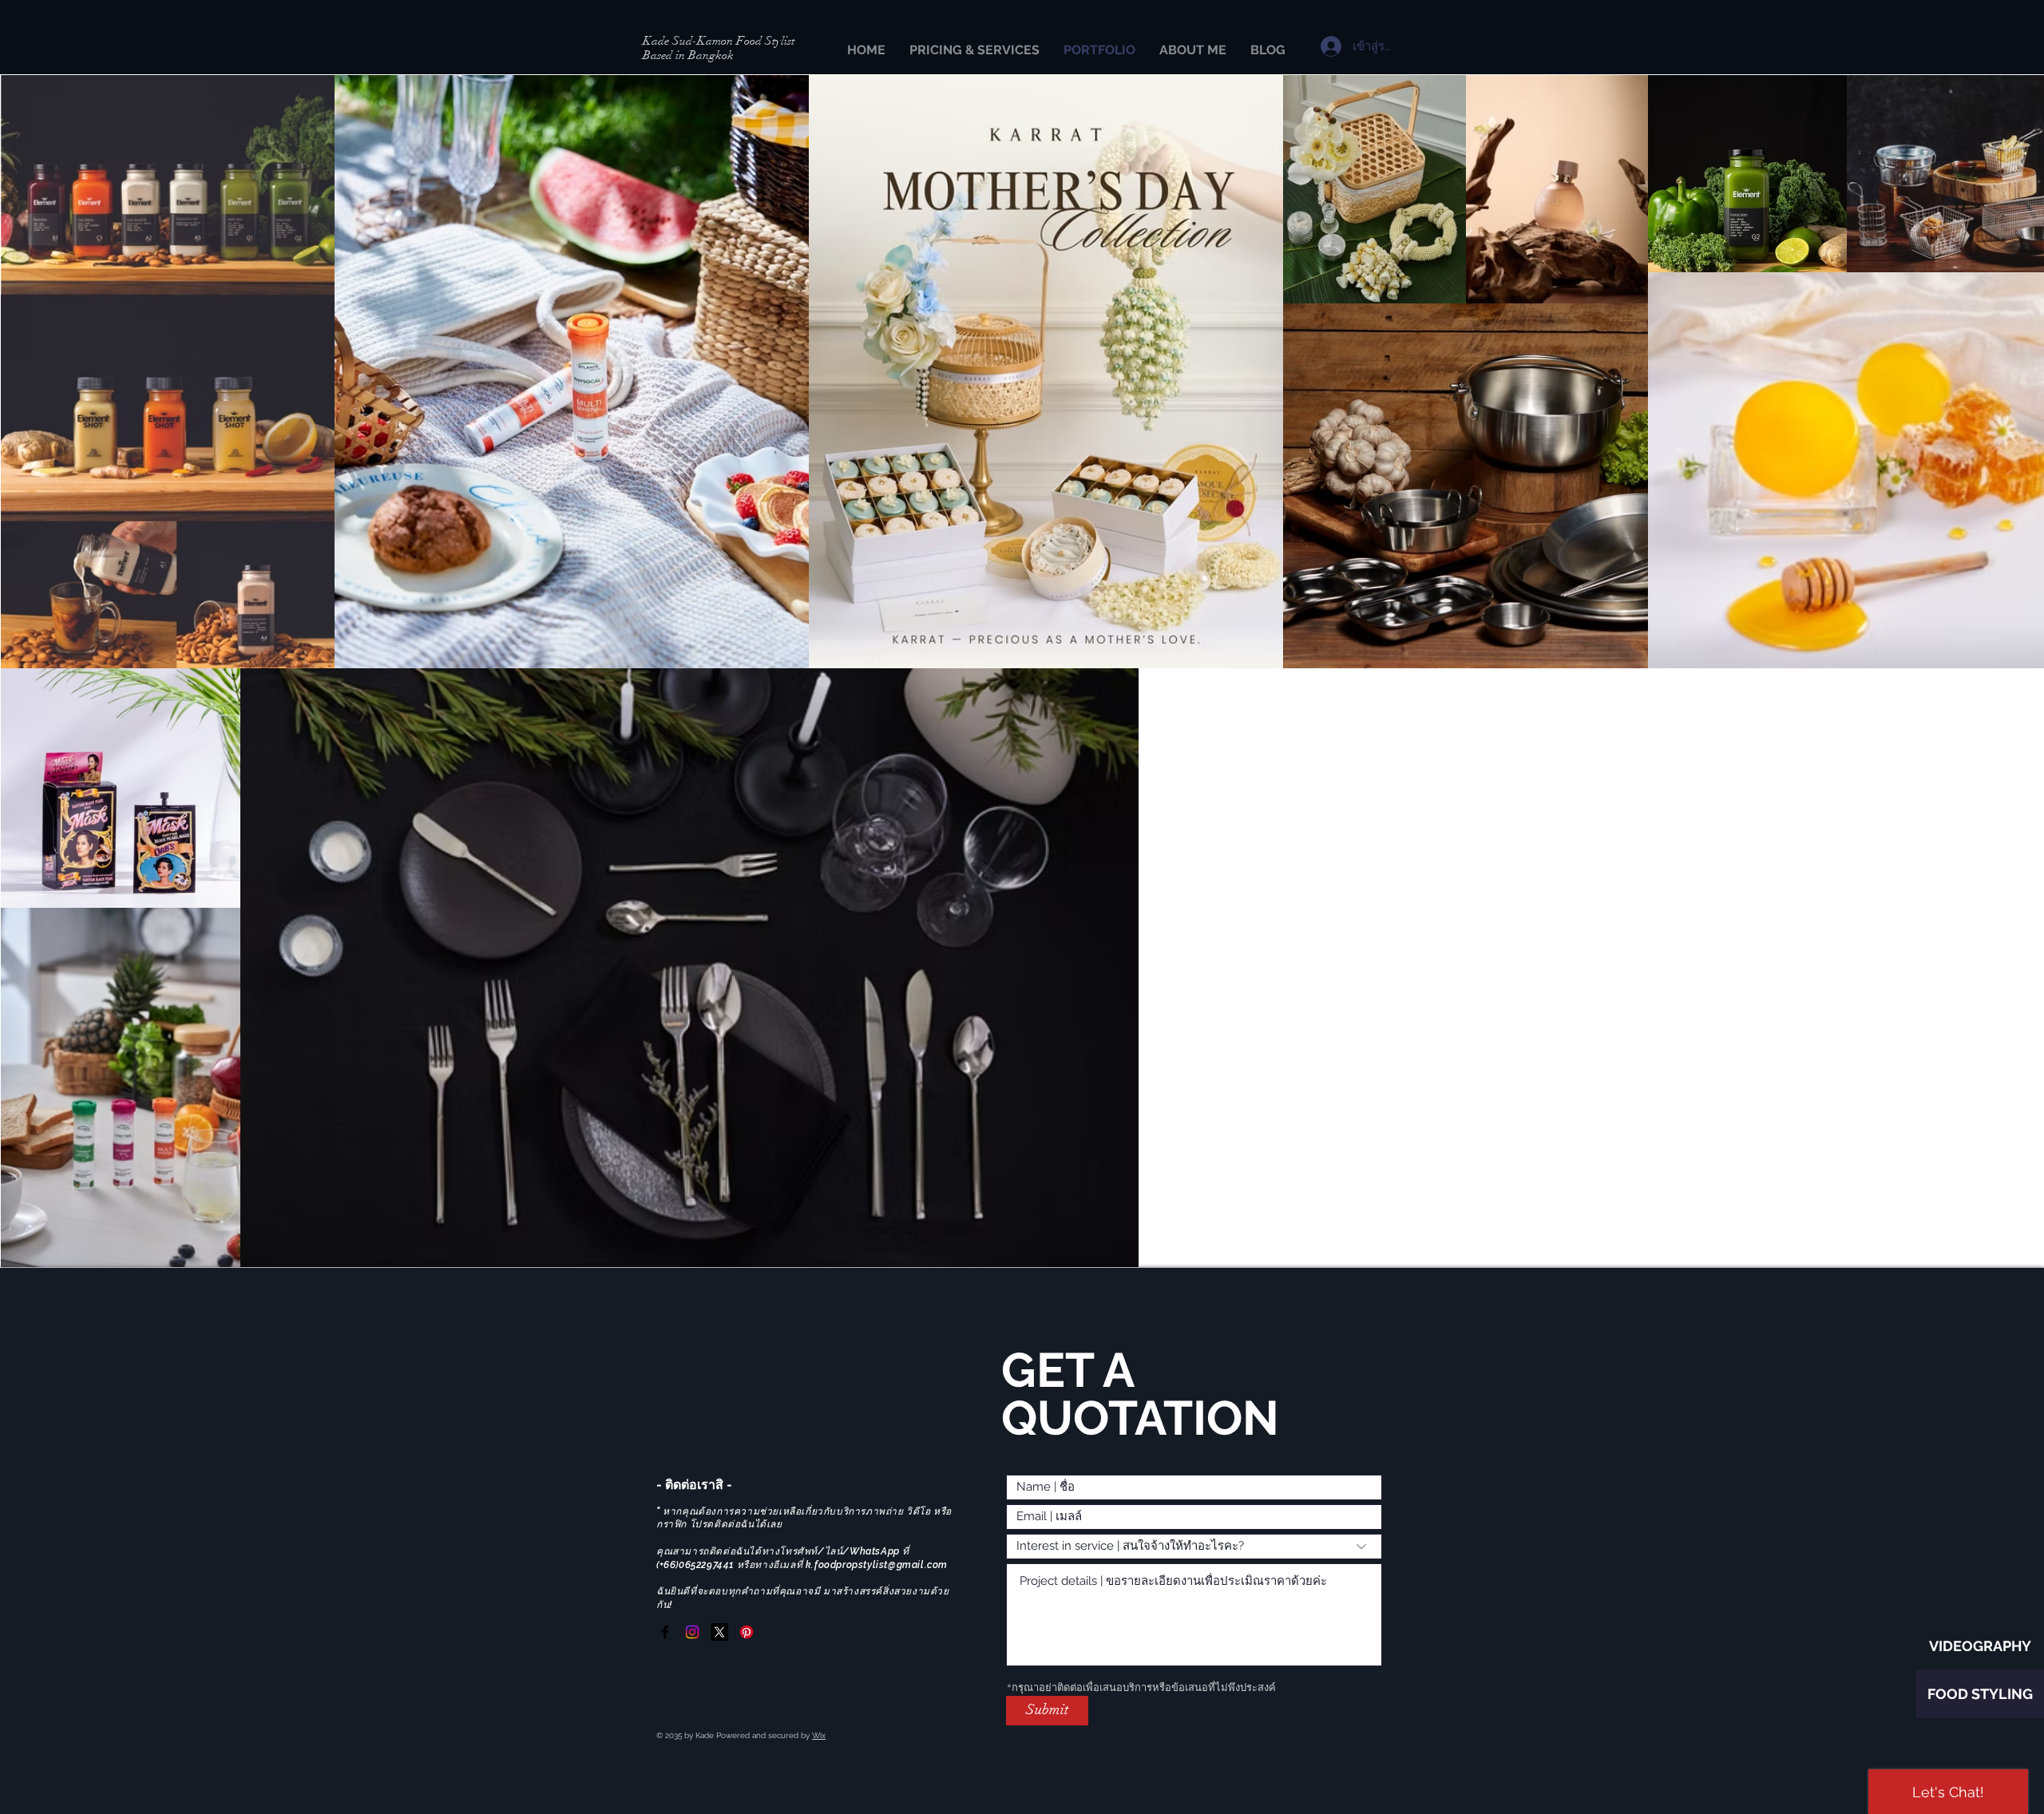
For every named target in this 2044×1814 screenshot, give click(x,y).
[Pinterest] (747, 1632)
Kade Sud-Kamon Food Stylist (719, 41)
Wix (819, 1735)
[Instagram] (692, 1632)
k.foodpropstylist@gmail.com (877, 1565)
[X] (719, 1632)
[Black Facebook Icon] (665, 1632)
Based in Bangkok (688, 55)
